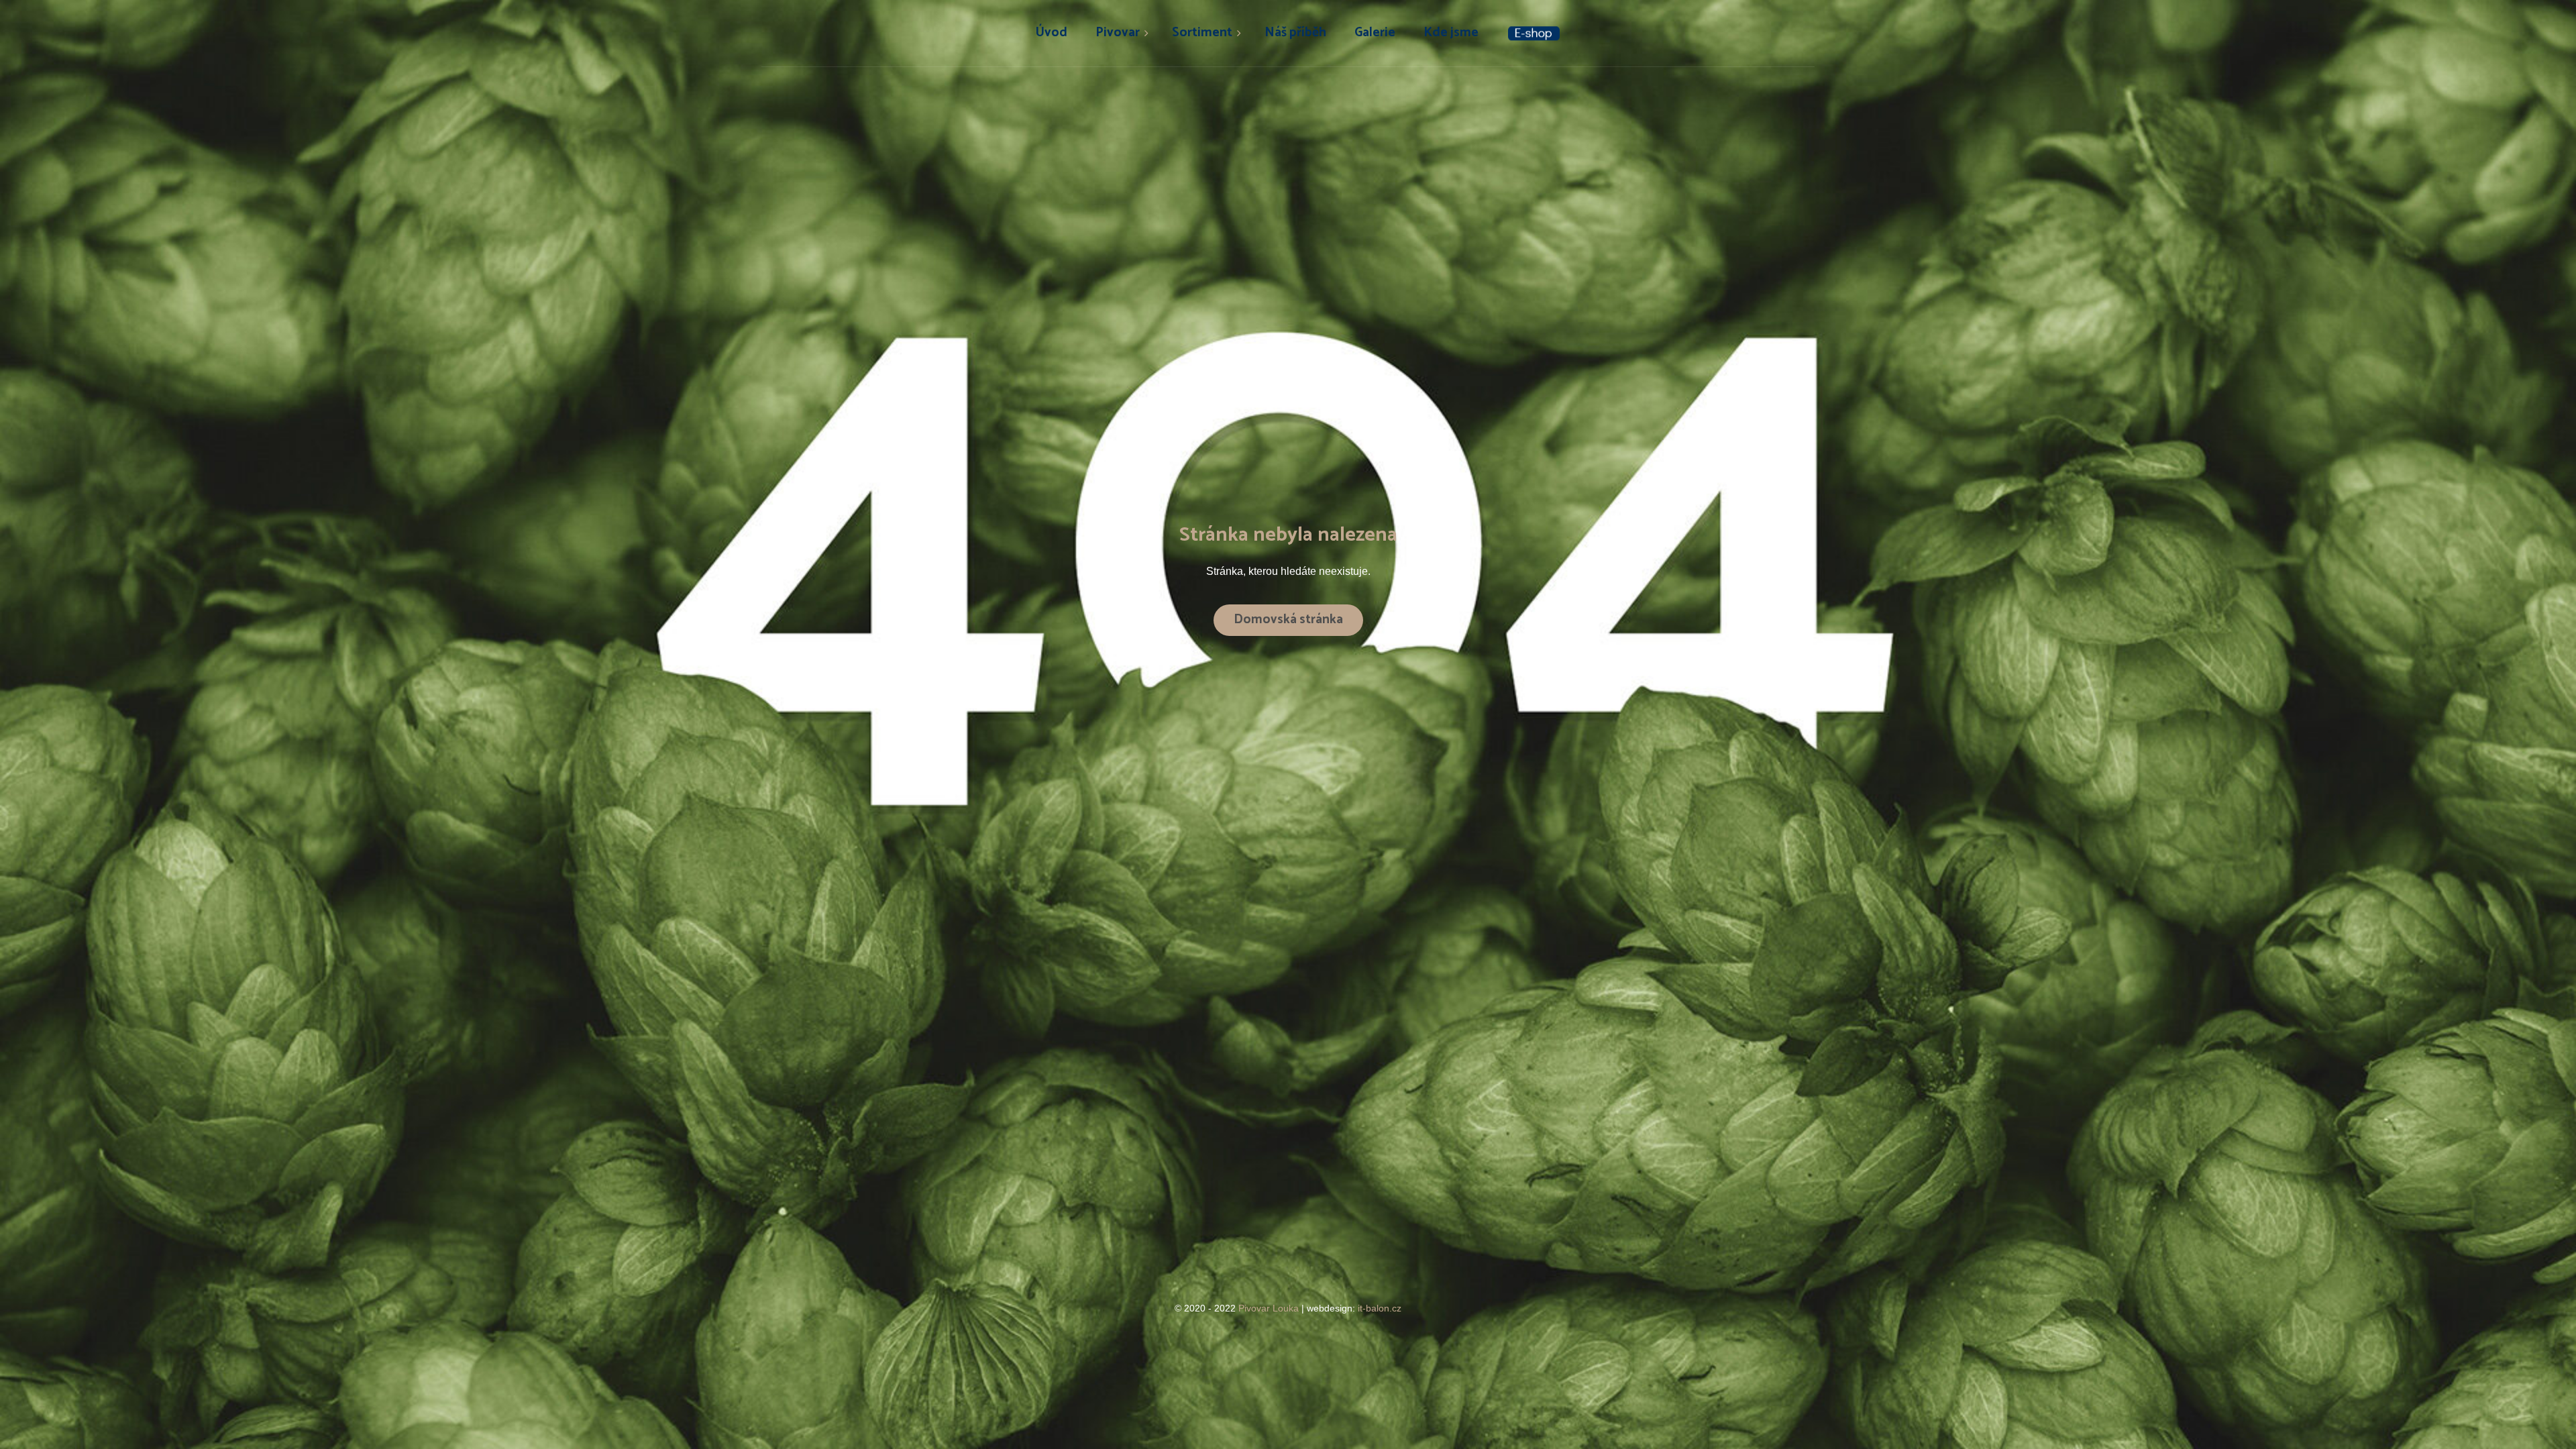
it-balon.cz (1380, 1308)
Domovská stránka (1288, 620)
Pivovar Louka (1270, 1308)
